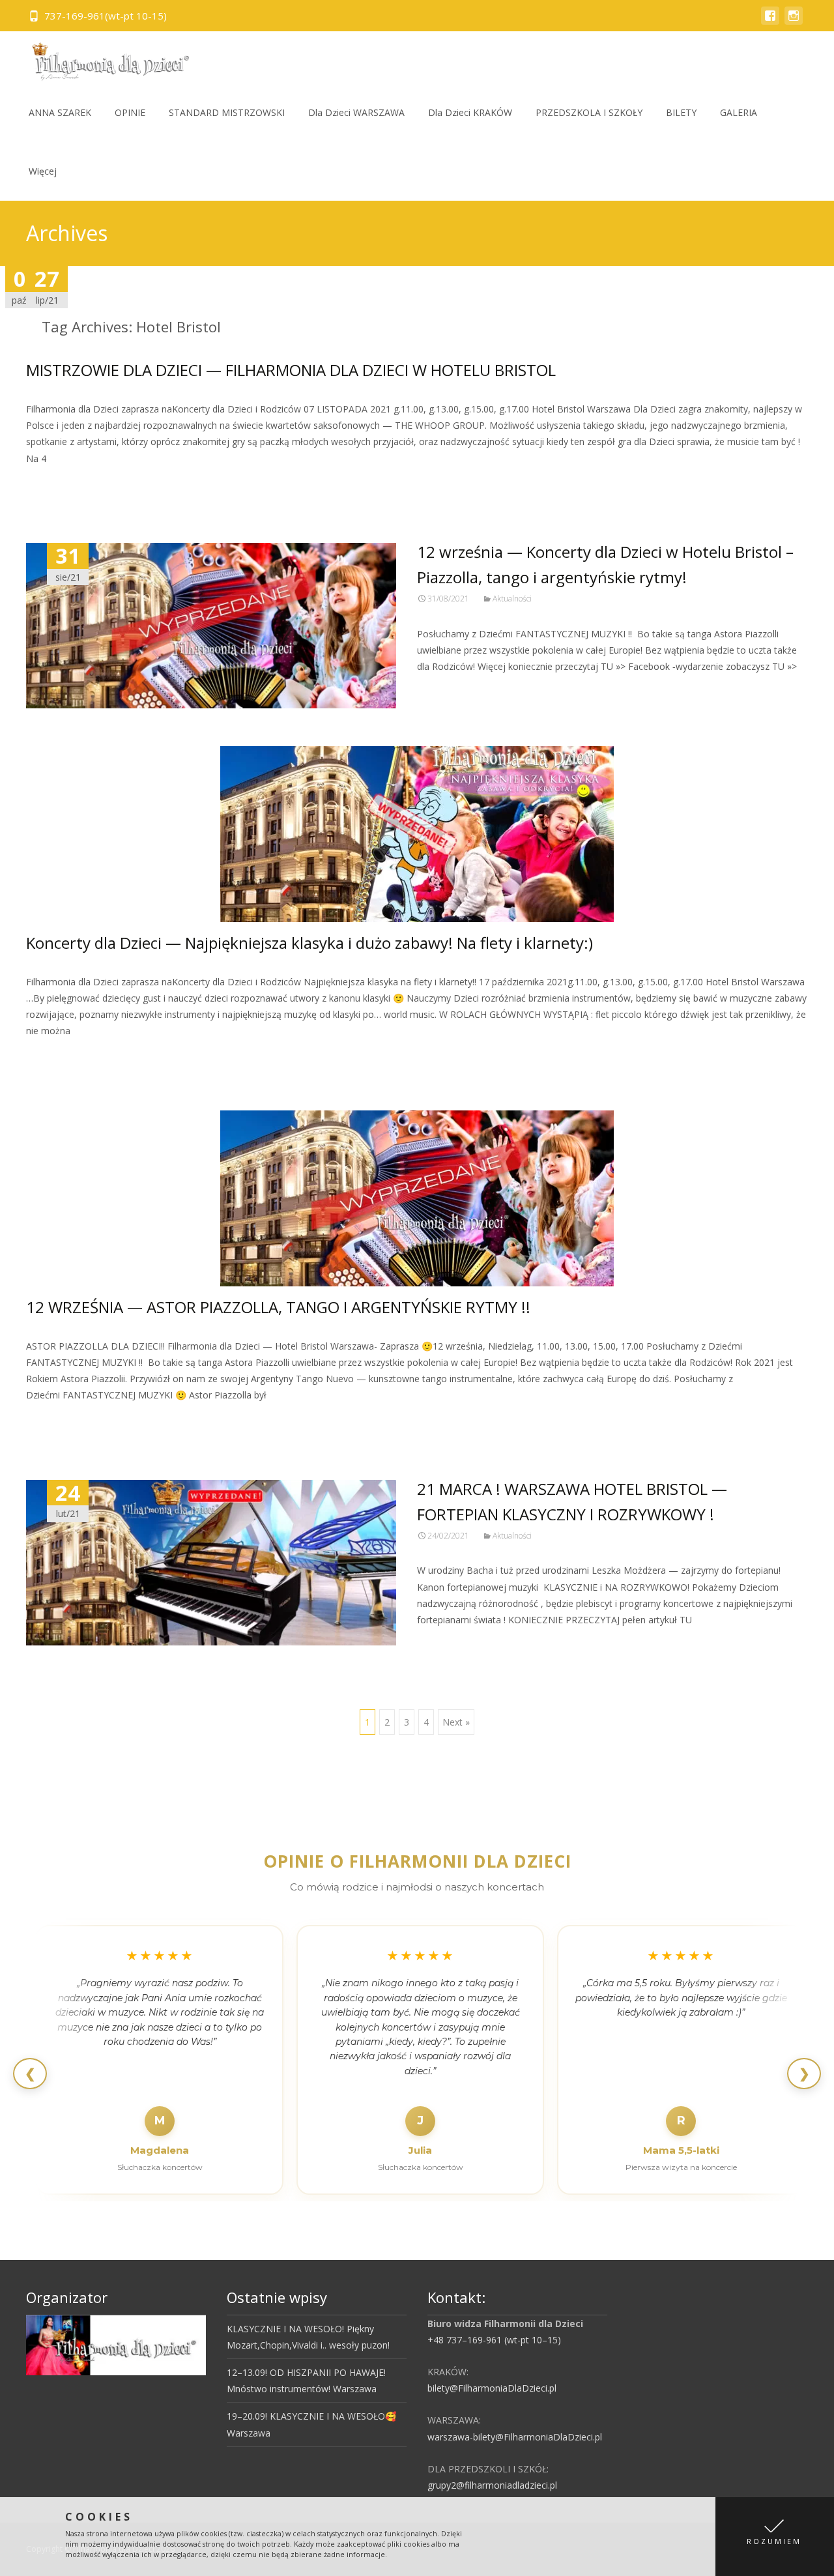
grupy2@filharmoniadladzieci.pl (492, 2485)
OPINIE (130, 112)
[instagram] (794, 22)
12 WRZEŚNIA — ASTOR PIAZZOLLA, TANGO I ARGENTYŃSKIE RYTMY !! (278, 1307)
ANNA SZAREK (60, 112)
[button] (775, 2537)
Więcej (43, 171)
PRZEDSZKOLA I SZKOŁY (589, 112)
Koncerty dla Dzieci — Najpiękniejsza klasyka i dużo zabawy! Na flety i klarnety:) (309, 943)
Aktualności (512, 599)
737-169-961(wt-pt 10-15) (106, 16)
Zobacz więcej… (63, 483)
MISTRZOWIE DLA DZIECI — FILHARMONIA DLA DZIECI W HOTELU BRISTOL (291, 370)
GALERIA (739, 112)
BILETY (681, 112)
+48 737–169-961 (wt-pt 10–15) (494, 2340)
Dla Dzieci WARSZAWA (356, 112)
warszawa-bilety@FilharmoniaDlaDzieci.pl (515, 2437)
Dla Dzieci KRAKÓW (470, 112)
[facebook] (770, 22)
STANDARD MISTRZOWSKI (227, 112)
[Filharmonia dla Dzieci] (106, 57)
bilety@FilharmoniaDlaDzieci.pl (492, 2388)
